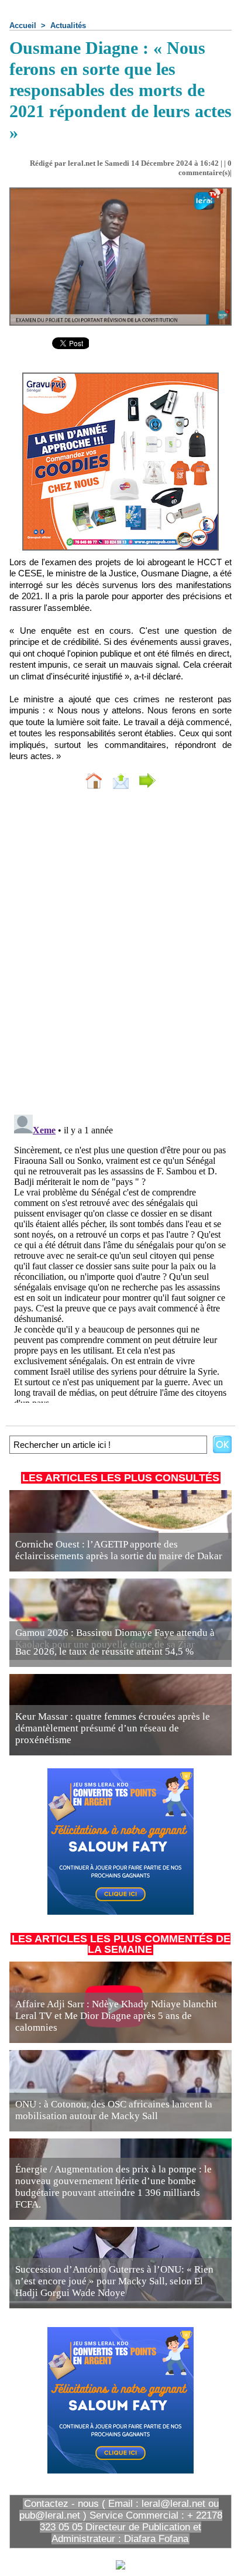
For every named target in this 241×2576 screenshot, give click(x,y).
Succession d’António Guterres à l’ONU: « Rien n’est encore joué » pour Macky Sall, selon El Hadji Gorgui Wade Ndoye (114, 2281)
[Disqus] (120, 955)
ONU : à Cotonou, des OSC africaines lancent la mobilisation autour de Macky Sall (114, 2110)
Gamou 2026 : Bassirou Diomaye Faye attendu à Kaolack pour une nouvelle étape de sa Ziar (115, 1639)
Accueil (23, 25)
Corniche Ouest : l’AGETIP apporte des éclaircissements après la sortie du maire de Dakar (119, 1550)
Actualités (68, 25)
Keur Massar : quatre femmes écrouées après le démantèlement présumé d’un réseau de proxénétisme (113, 1728)
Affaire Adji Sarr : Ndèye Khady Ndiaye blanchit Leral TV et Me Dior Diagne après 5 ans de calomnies (116, 2016)
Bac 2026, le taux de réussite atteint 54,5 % (106, 1651)
